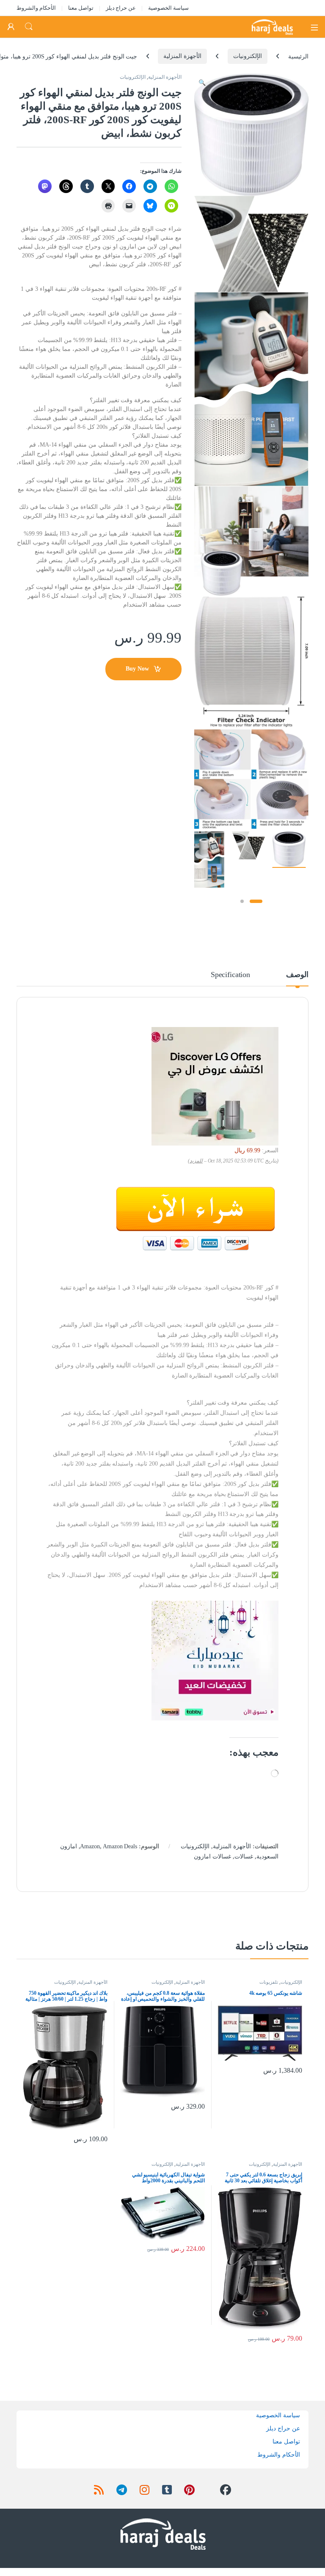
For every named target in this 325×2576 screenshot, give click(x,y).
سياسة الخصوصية (168, 8)
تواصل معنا (81, 8)
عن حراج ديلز (121, 8)
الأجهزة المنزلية (182, 56)
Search (29, 27)
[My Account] (11, 27)
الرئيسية (298, 56)
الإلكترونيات (248, 56)
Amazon (90, 1846)
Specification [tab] (230, 975)
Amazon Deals (120, 1846)
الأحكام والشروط (36, 8)
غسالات (244, 1857)
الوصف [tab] (297, 975)
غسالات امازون (212, 1857)
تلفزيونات (269, 1982)
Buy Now (137, 669)
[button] (202, 83)
